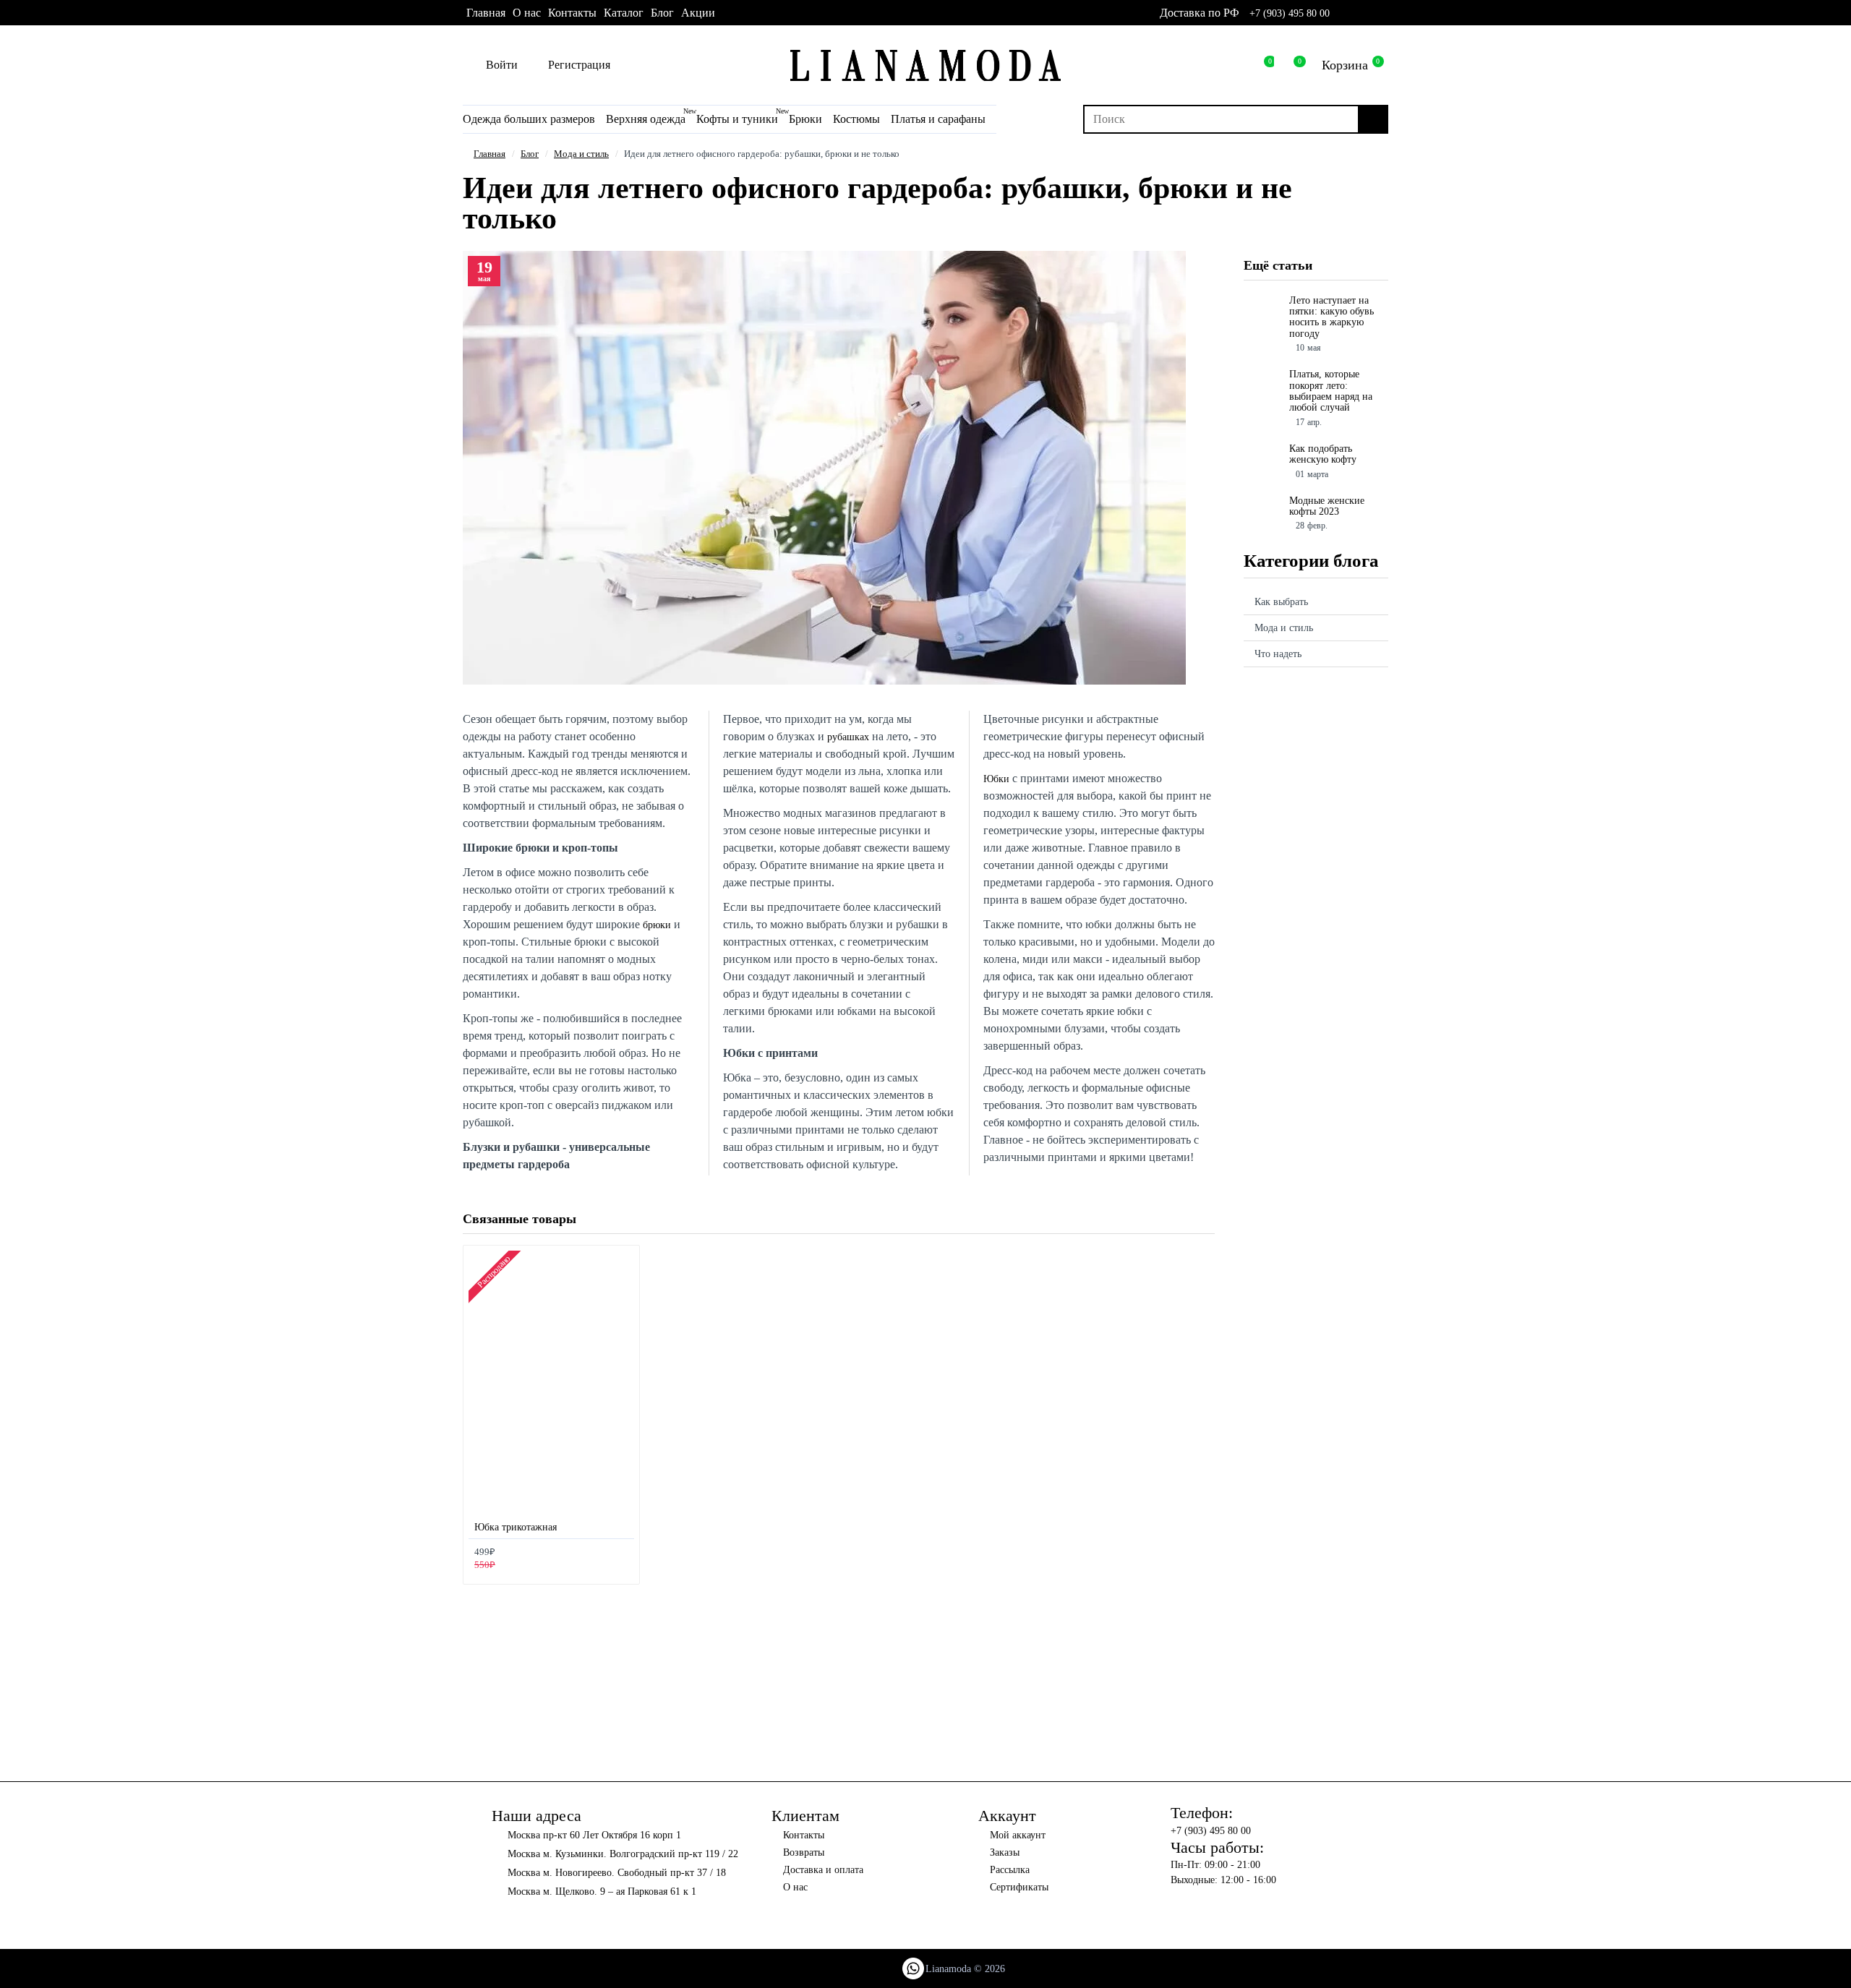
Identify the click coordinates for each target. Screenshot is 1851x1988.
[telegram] (1382, 13)
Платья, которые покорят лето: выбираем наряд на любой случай (1331, 391)
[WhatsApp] (913, 1968)
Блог (530, 154)
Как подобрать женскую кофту (1323, 454)
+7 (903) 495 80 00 (1290, 13)
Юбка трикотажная (516, 1527)
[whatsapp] (1343, 13)
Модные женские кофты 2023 (1327, 506)
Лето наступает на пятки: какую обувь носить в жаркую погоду (1331, 317)
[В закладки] (606, 1560)
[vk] (1363, 13)
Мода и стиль (581, 154)
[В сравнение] (622, 1560)
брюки (657, 925)
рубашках (848, 737)
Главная (490, 154)
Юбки (996, 779)
